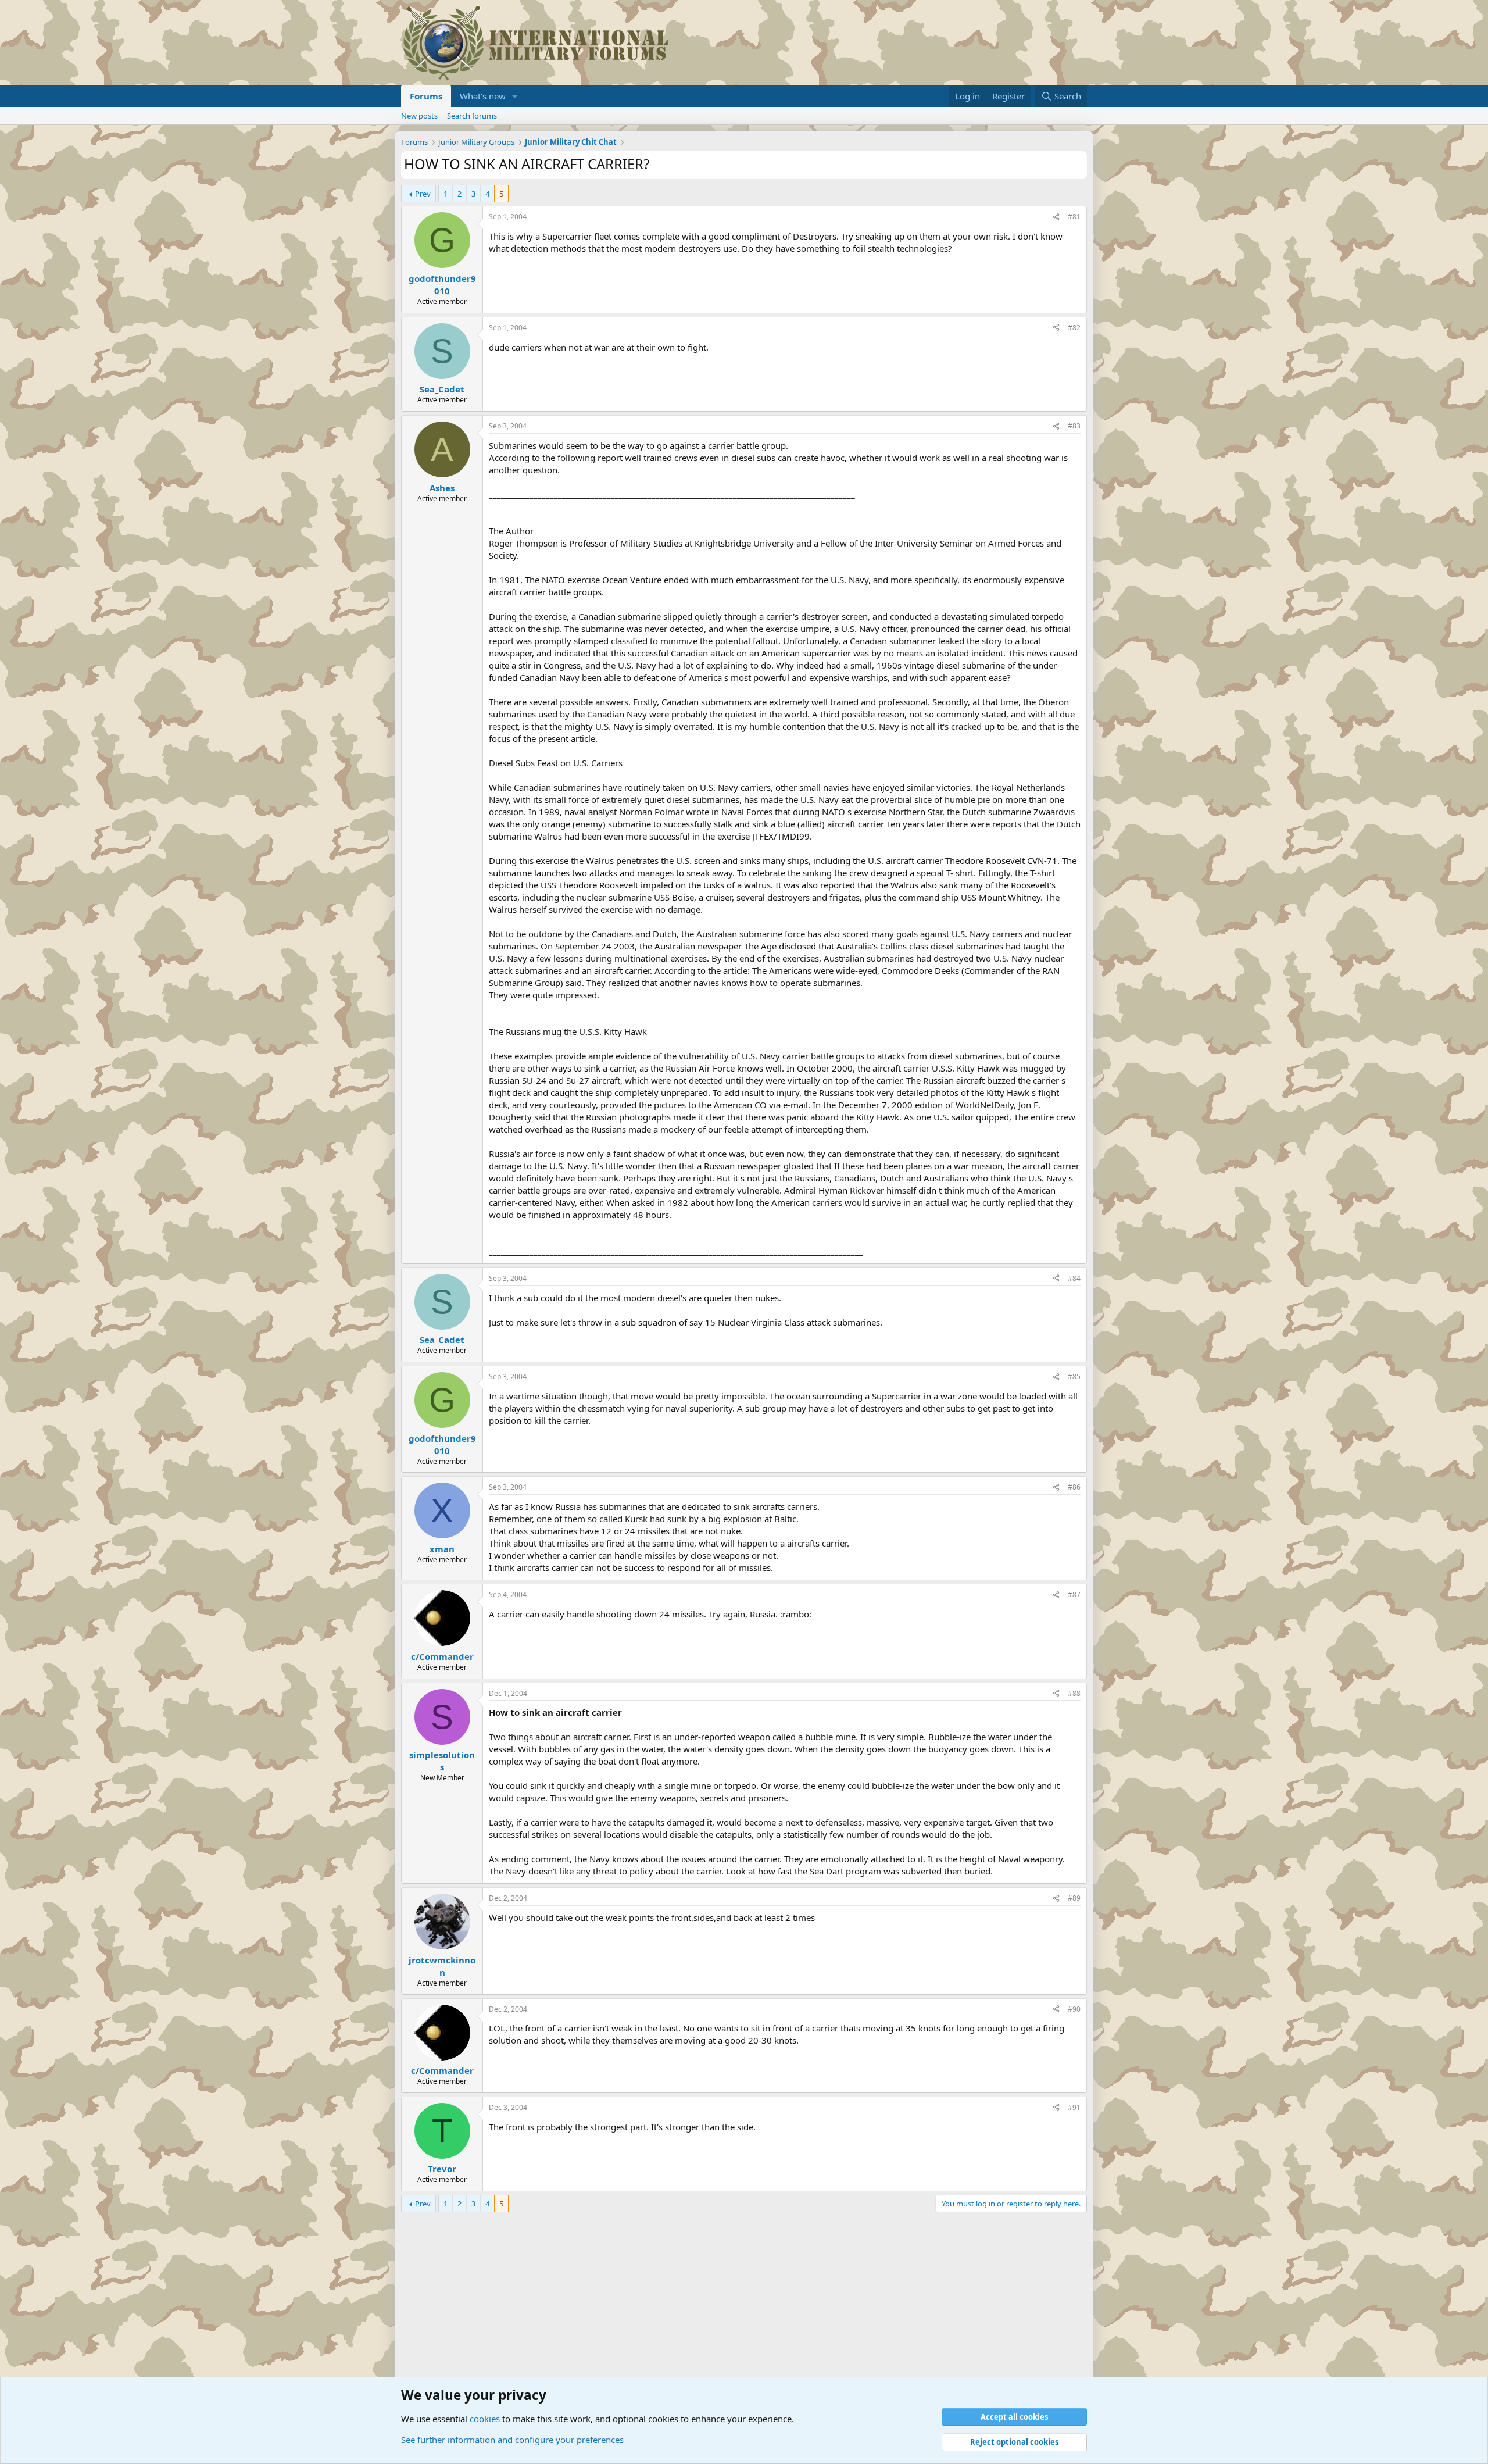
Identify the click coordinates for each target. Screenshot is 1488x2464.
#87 (1074, 1595)
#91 (1074, 2107)
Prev (423, 194)
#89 (1074, 1898)
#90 (1074, 2009)
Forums (426, 96)
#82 (1074, 328)
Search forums (472, 116)
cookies (485, 2419)
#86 (1074, 1487)
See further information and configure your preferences (512, 2440)
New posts (419, 116)
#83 (1074, 426)
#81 (1074, 217)
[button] (515, 96)
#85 (1074, 1376)
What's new (483, 96)
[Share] (1056, 217)
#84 (1074, 1278)
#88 (1074, 1693)
